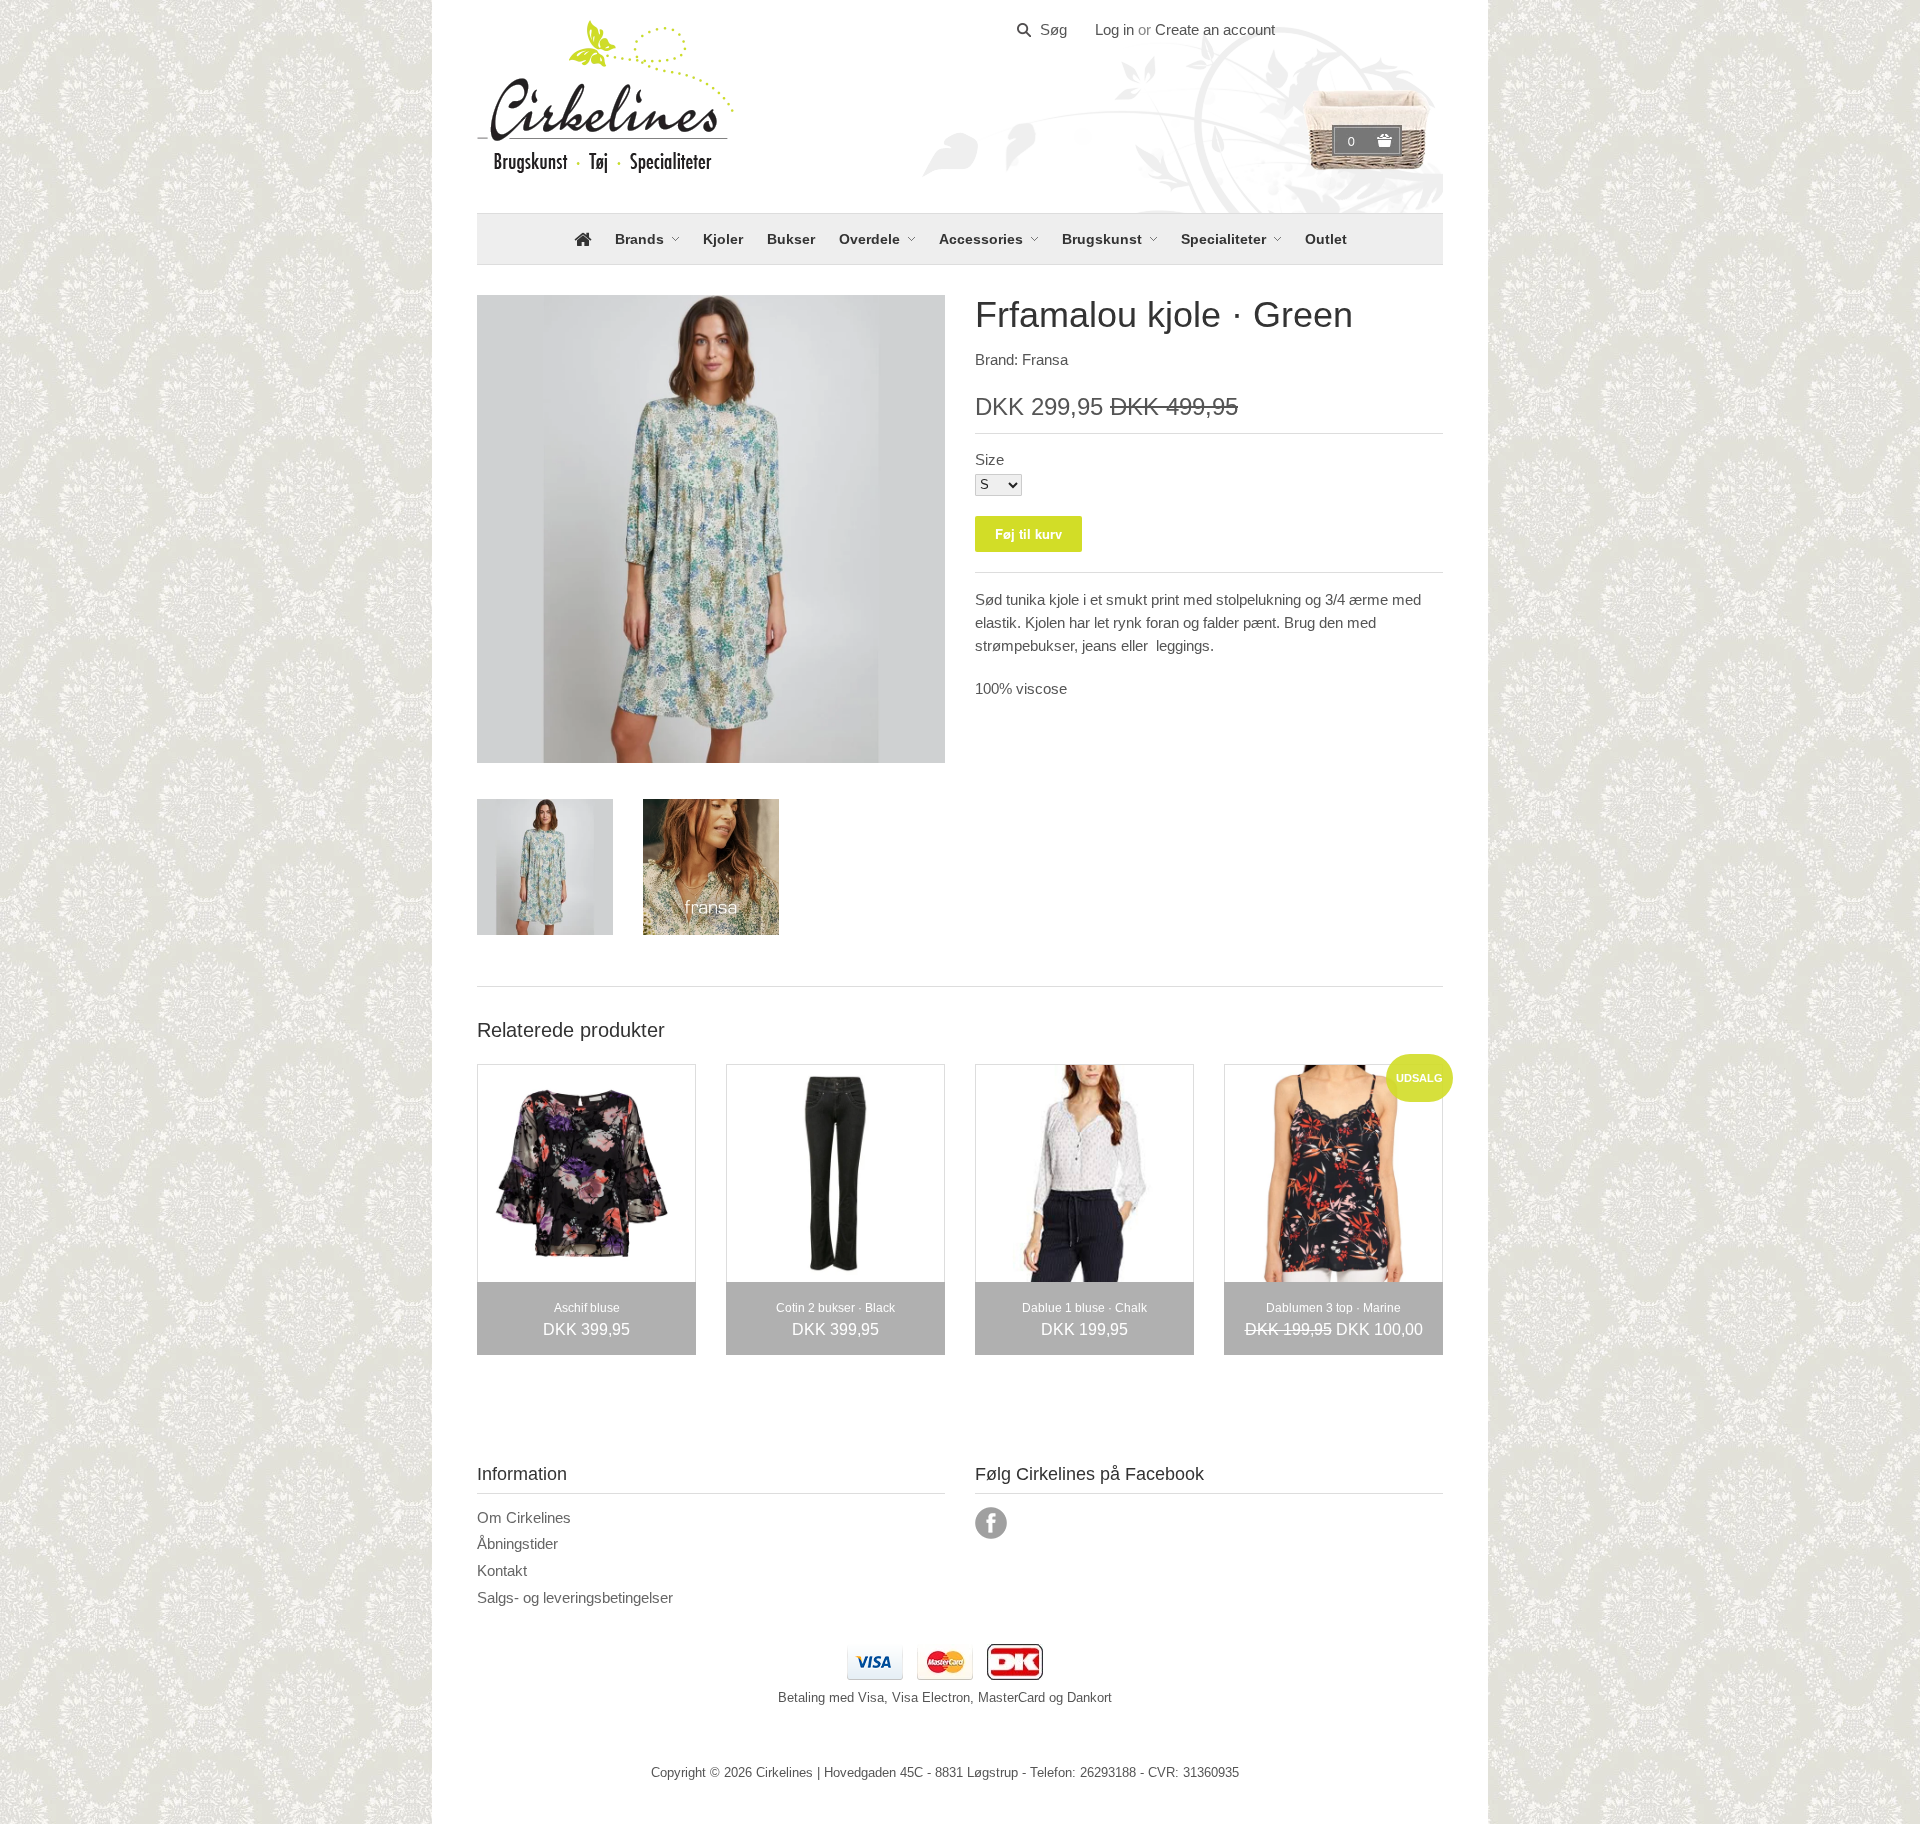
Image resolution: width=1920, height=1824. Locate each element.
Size (989, 459)
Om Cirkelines (524, 1517)
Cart (1354, 141)
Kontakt (502, 1570)
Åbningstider (517, 1543)
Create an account (1215, 29)
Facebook (991, 1523)
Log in (1114, 29)
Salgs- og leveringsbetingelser (575, 1597)
